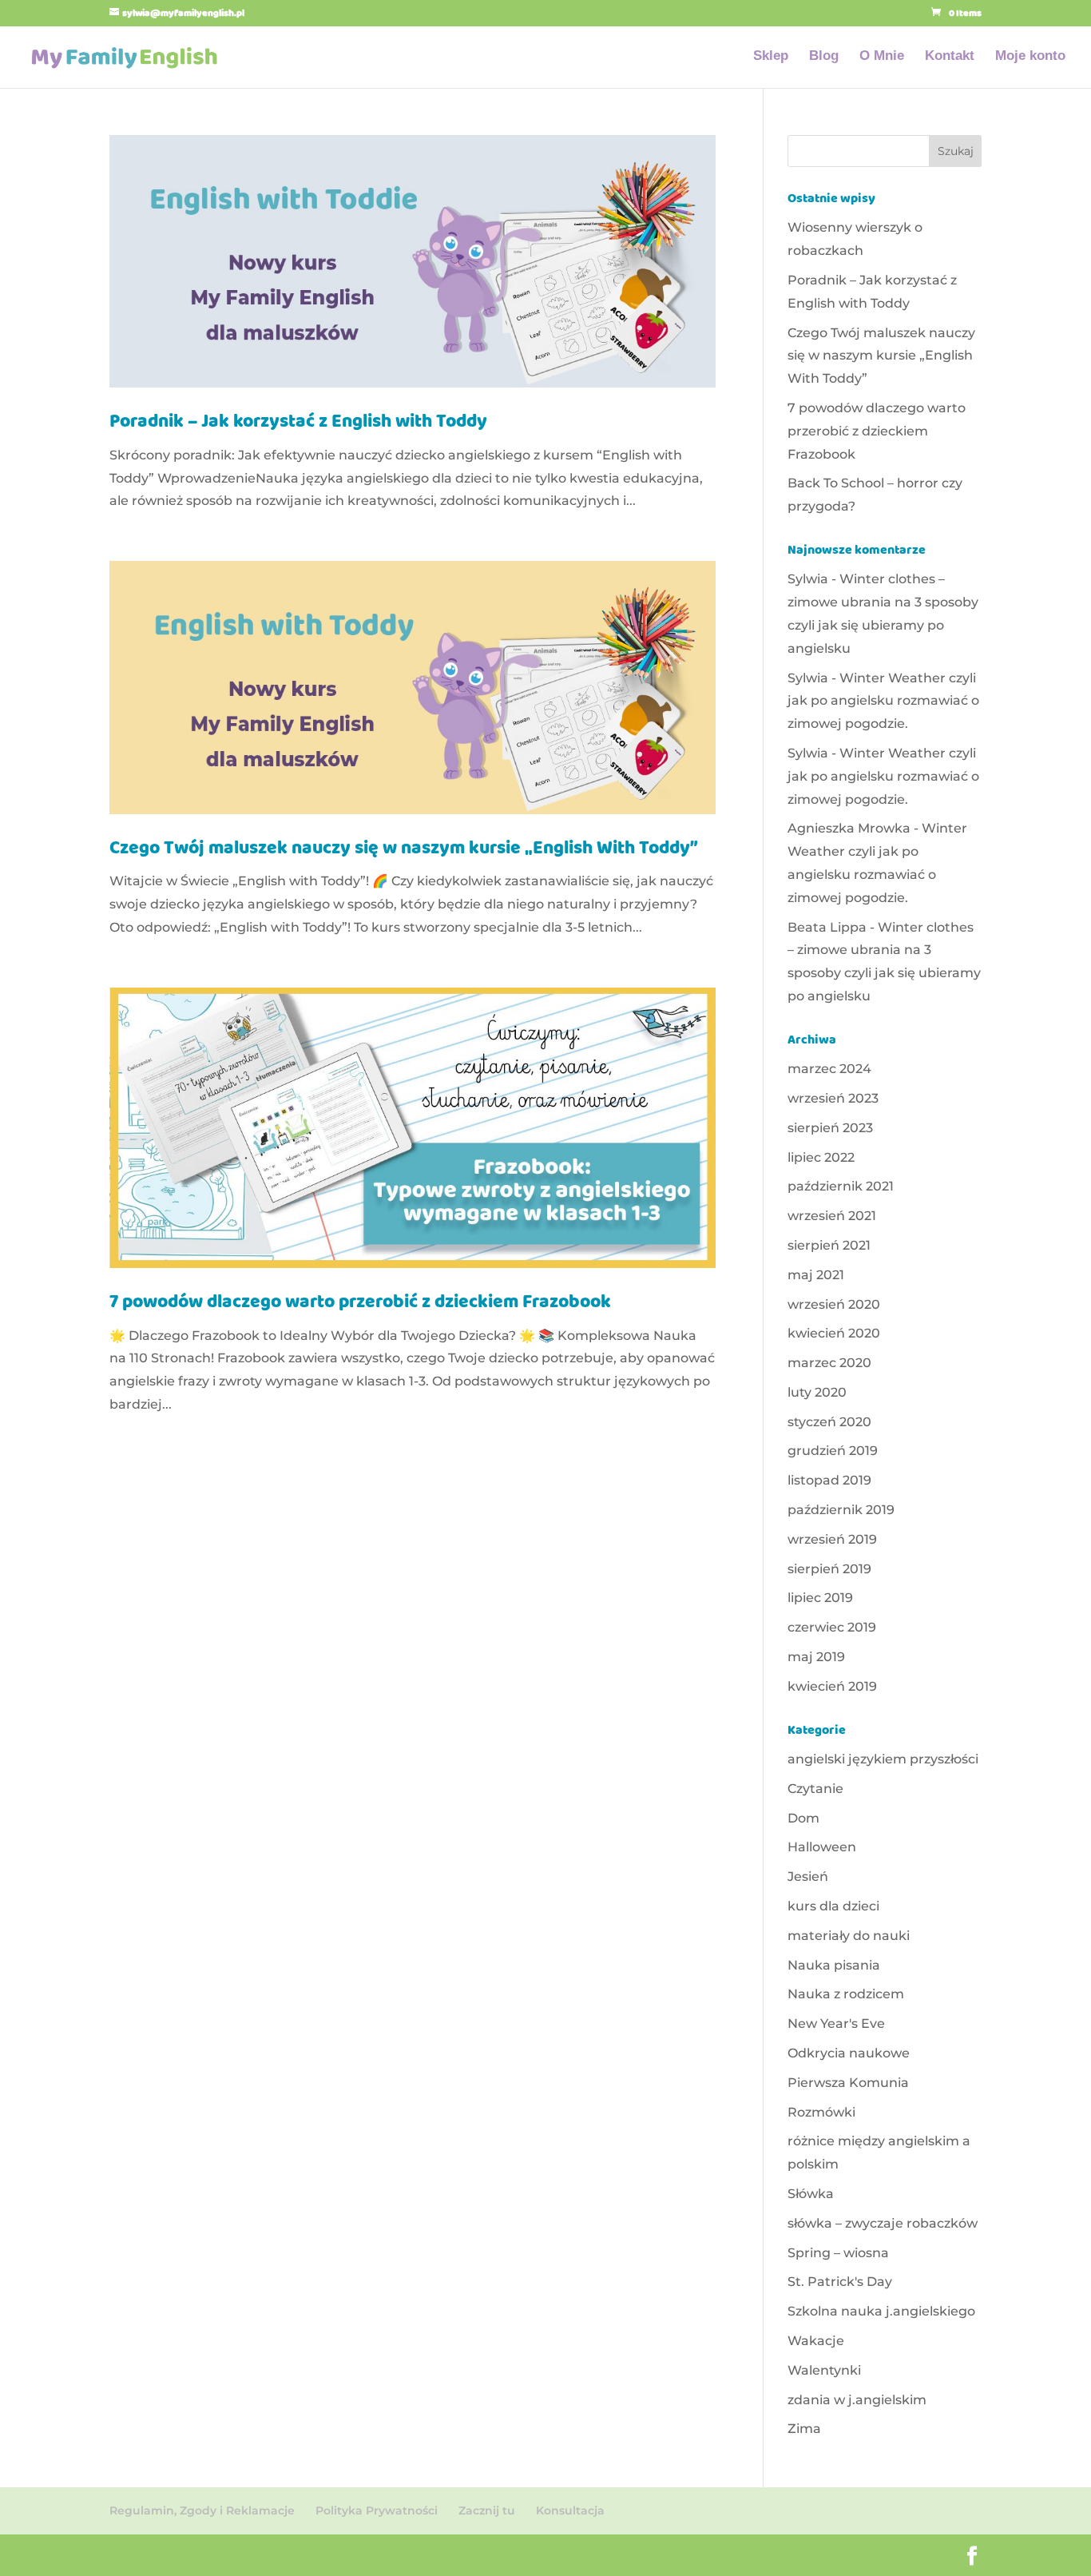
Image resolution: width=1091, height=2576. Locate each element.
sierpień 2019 (829, 1569)
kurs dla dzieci (833, 1906)
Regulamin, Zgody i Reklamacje (202, 2510)
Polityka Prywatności (377, 2510)
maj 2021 (816, 1275)
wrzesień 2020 (834, 1304)
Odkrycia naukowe (849, 2053)
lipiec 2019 (820, 1598)
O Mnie (882, 57)
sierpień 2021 (829, 1245)
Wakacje (816, 2341)
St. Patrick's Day (840, 2282)
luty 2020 (817, 1392)
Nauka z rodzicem (846, 1994)
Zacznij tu (487, 2510)
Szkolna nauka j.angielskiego (881, 2311)
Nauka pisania (834, 1965)
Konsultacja (570, 2510)
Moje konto (1030, 57)
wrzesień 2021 (832, 1216)
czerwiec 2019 (832, 1627)
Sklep (771, 57)
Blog (824, 57)
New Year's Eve (836, 2023)
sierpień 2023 (830, 1128)
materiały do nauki (849, 1936)
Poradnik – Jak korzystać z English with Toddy (298, 423)
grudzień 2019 (833, 1451)
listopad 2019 (829, 1480)
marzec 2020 (829, 1363)
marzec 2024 (829, 1069)
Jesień (808, 1876)
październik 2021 (841, 1186)
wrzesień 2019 (832, 1539)
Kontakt (950, 57)
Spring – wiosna (838, 2253)
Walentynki (824, 2370)
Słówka (811, 2194)
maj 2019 (816, 1657)
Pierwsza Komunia (848, 2083)
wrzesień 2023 (833, 1098)
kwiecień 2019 (832, 1686)
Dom (803, 1818)
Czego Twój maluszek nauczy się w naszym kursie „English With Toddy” (404, 850)
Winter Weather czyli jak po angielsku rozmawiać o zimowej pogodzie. (883, 701)
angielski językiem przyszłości (883, 1759)
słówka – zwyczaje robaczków (883, 2223)
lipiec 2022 (821, 1157)
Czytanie (815, 1789)
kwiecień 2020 (834, 1333)
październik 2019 (841, 1510)
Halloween (822, 1847)
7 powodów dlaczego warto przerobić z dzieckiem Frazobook (360, 1304)
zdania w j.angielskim (857, 2400)
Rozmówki (821, 2112)
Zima (804, 2429)
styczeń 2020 (829, 1422)
